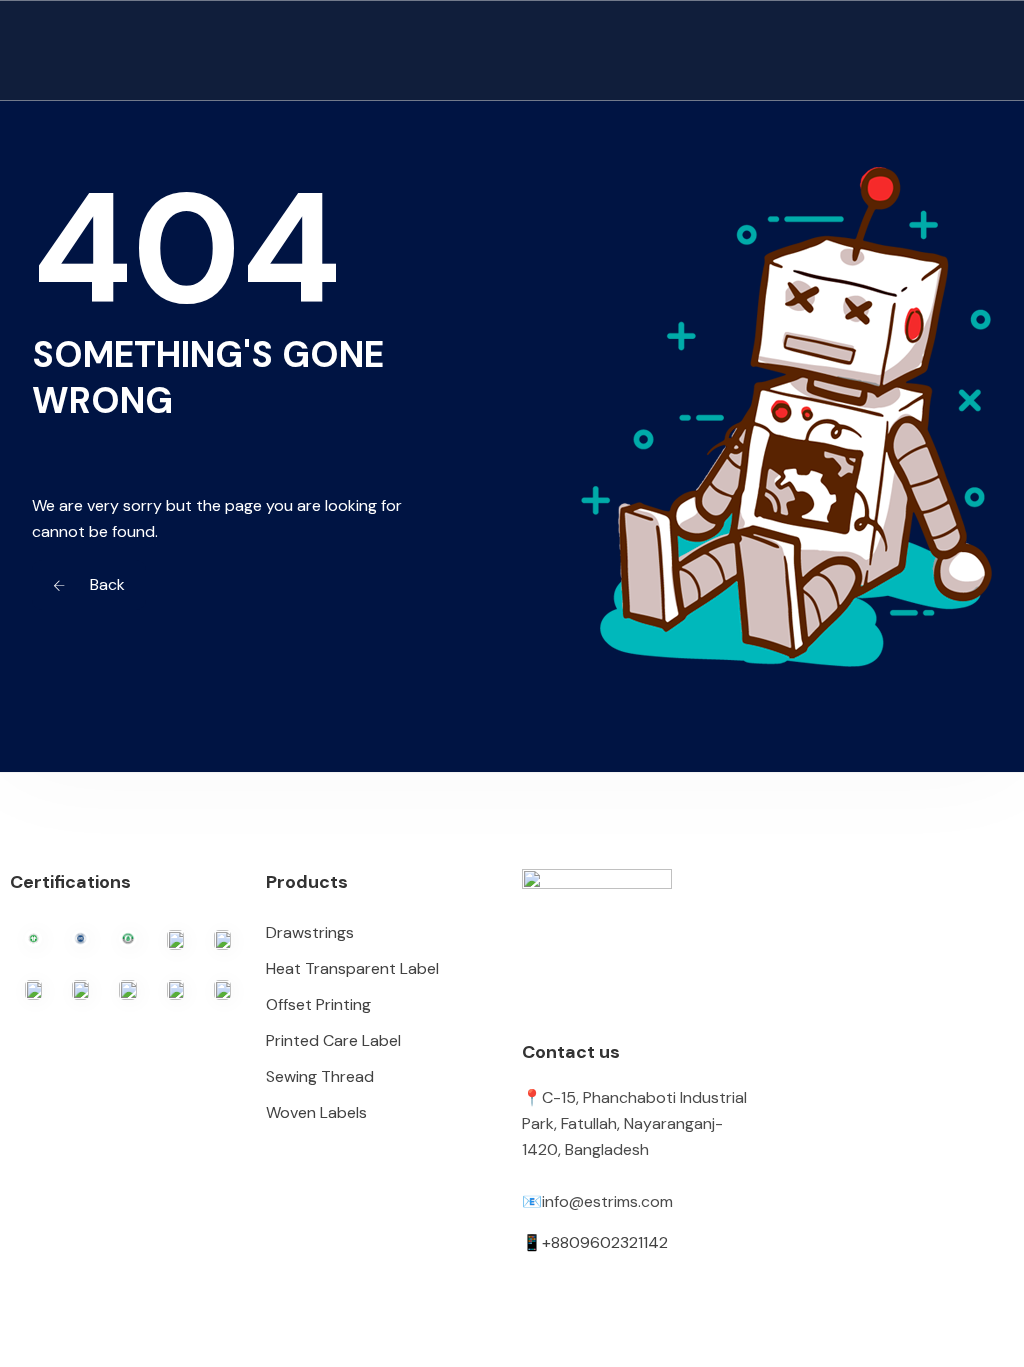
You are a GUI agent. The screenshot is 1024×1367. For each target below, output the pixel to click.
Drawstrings (310, 932)
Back (105, 584)
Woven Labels (316, 1112)
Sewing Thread (320, 1076)
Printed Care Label (333, 1040)
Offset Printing (318, 1004)
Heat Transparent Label (352, 968)
